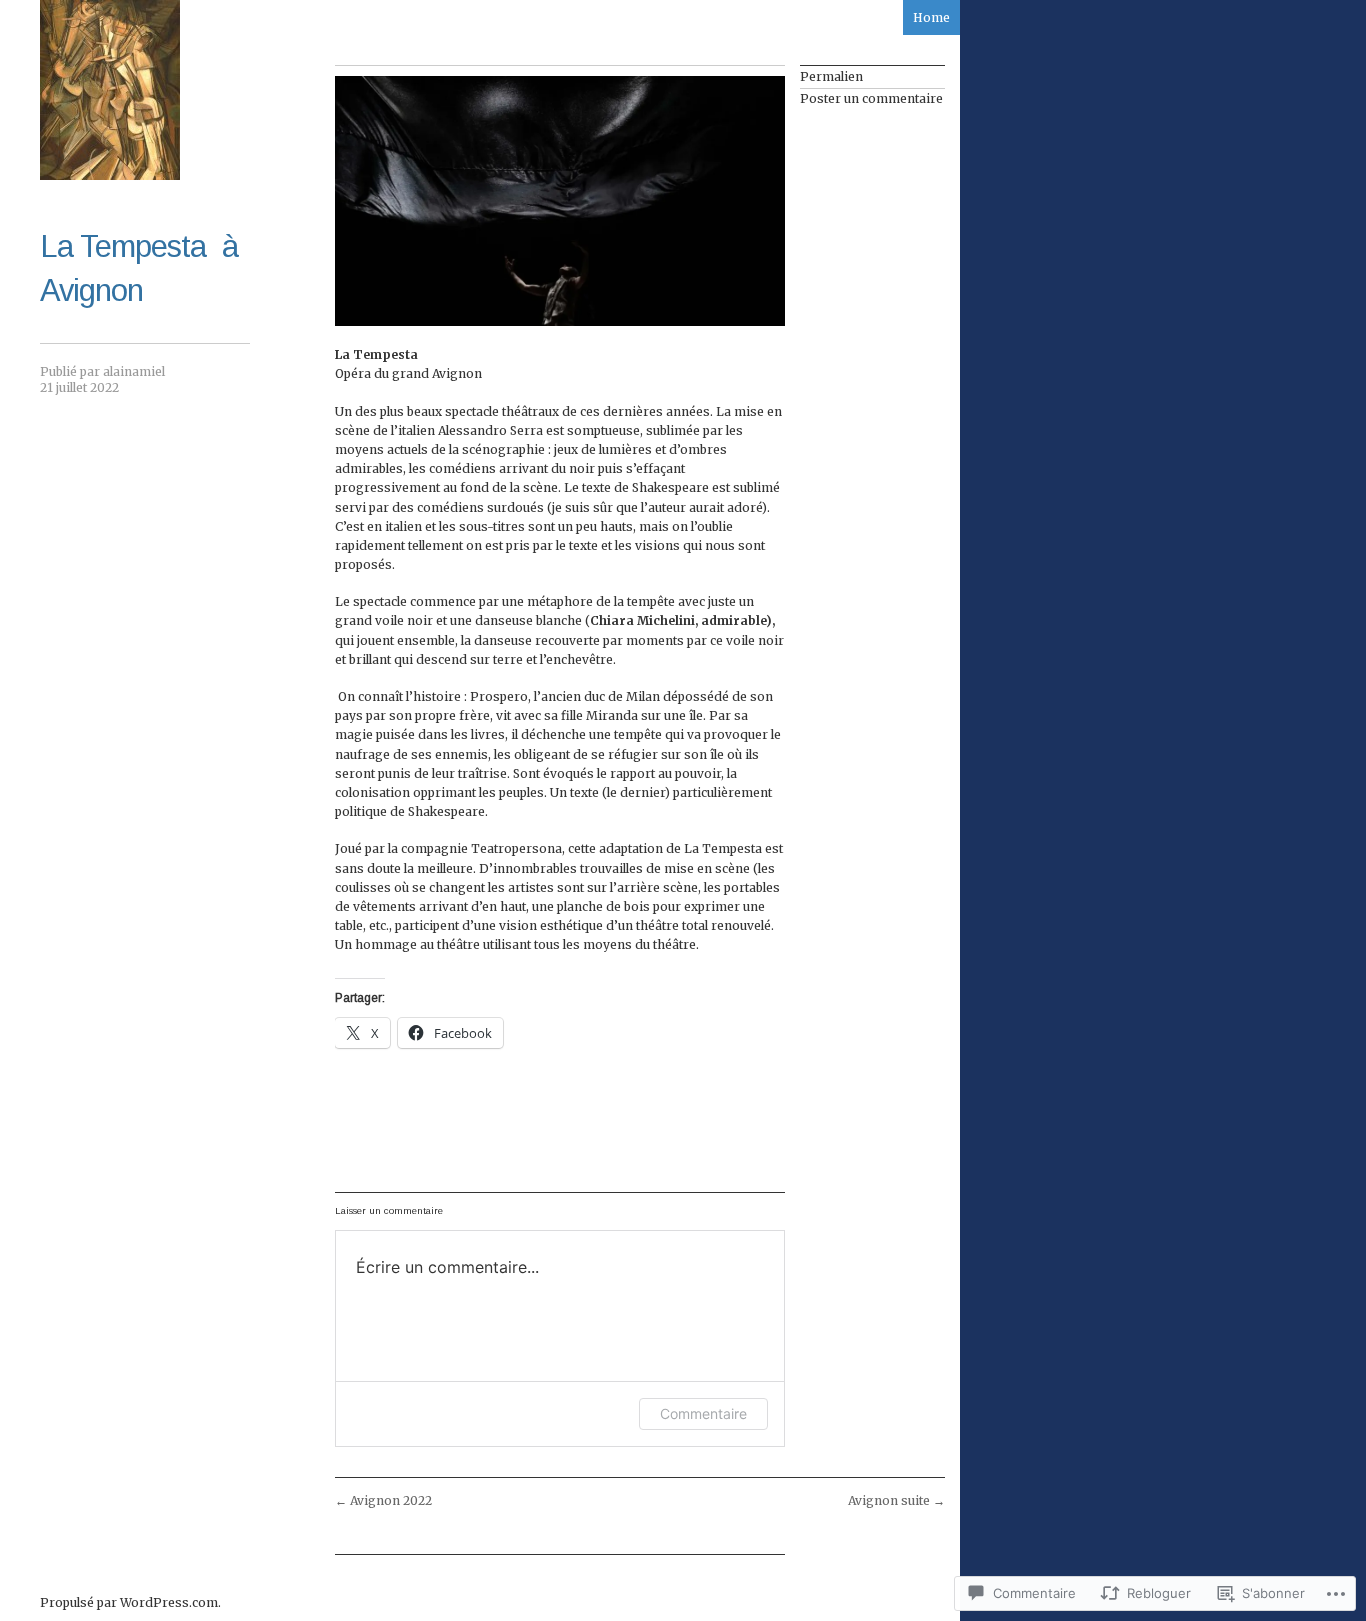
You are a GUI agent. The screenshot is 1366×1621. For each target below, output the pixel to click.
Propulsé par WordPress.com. (130, 1602)
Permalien (831, 76)
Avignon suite (896, 1500)
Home (931, 17)
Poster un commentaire (871, 98)
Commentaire (703, 1413)
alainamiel (134, 371)
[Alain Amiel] (110, 90)
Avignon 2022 (383, 1500)
